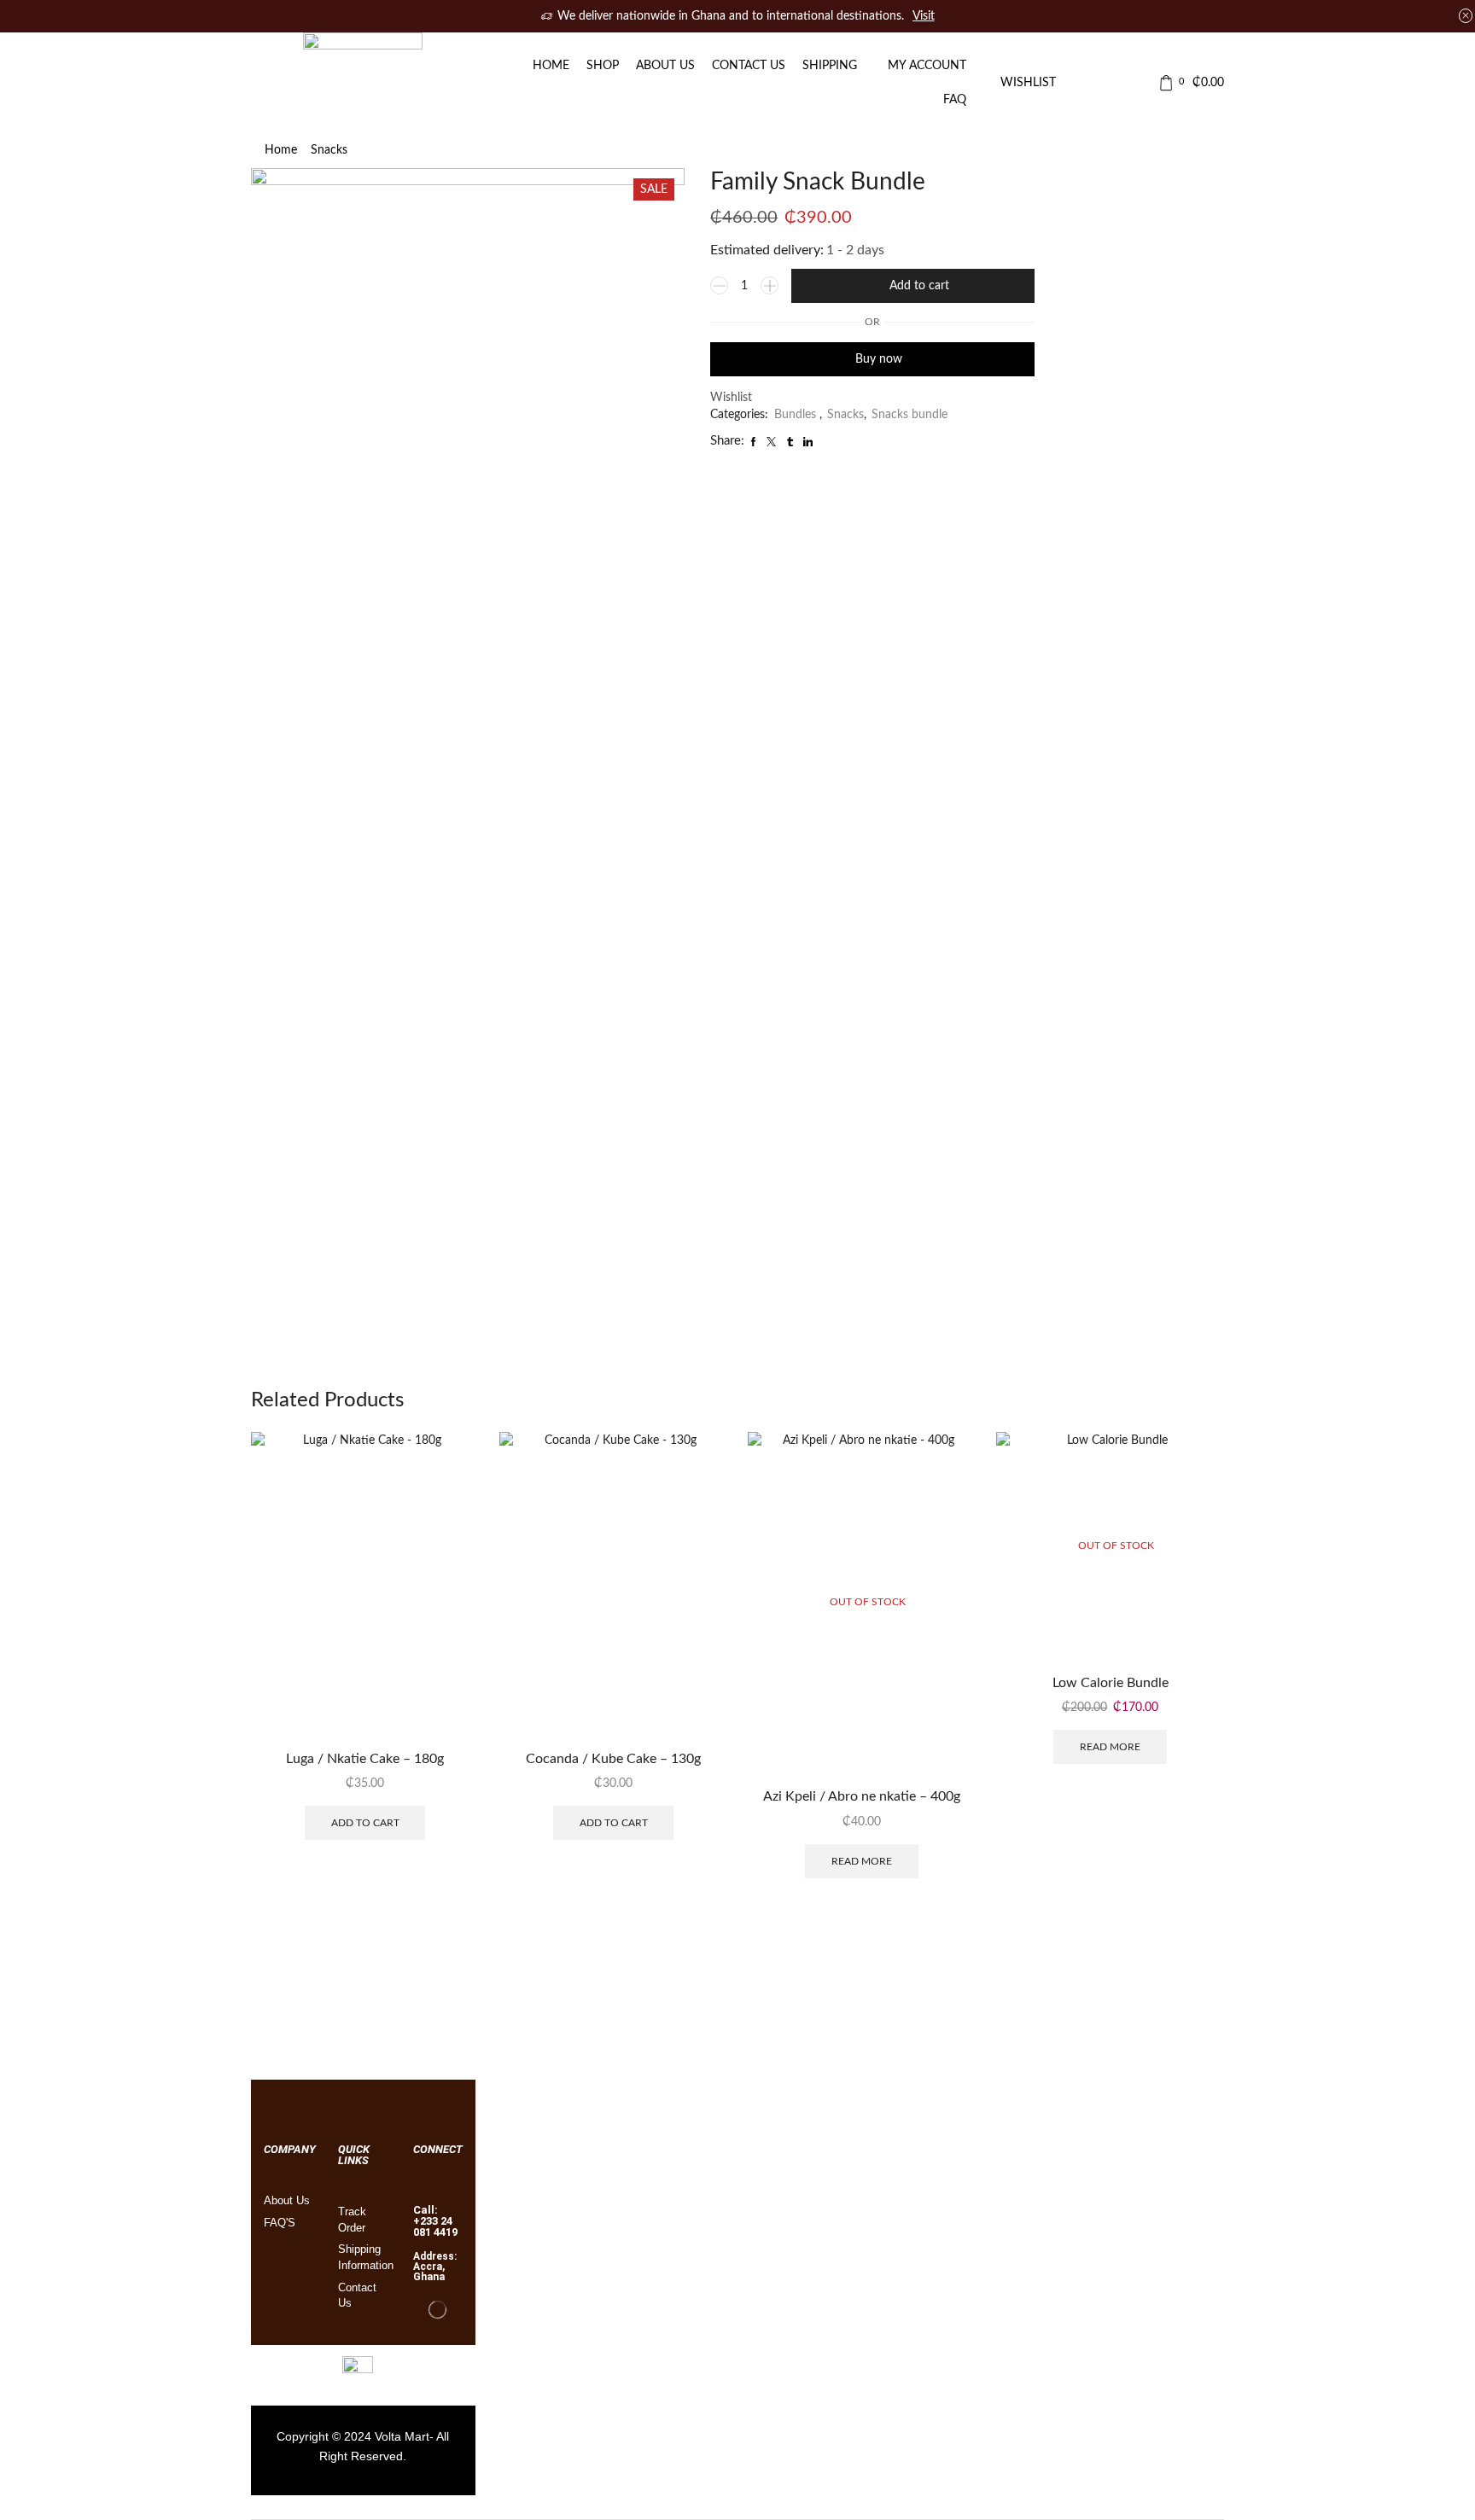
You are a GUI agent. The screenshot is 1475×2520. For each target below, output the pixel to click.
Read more (862, 1861)
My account (927, 66)
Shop (603, 66)
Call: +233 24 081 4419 (435, 2221)
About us (665, 66)
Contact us (749, 66)
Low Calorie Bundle (1111, 1683)
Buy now (879, 359)
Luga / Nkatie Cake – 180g (365, 1759)
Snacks (329, 150)
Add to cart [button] (365, 1823)
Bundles (797, 415)
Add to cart (919, 286)
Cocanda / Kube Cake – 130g (613, 1759)
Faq (955, 100)
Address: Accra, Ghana (435, 2267)
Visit (924, 16)
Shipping (830, 66)
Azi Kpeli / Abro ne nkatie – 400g (862, 1796)
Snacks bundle (909, 415)
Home (551, 66)
